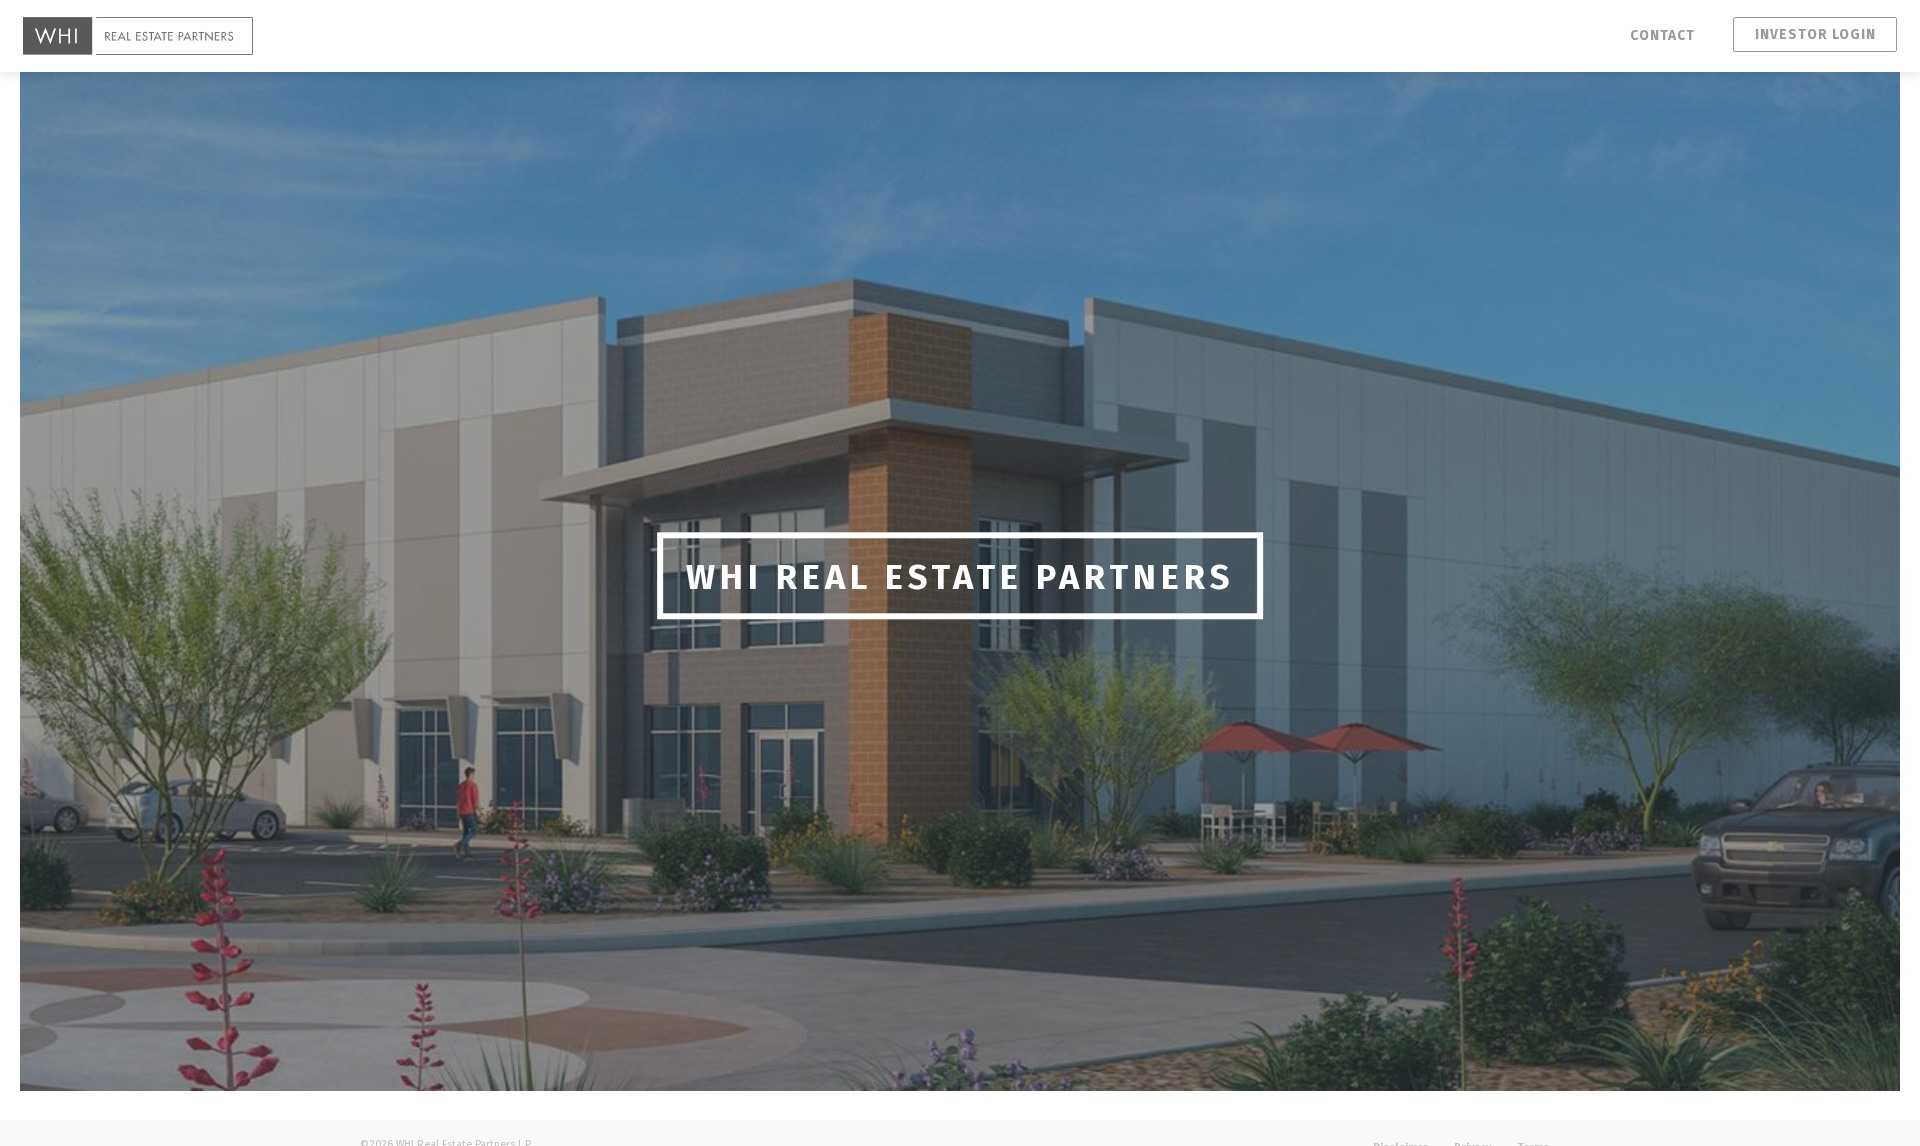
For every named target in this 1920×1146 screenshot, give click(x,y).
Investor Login (1815, 34)
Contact (1662, 35)
